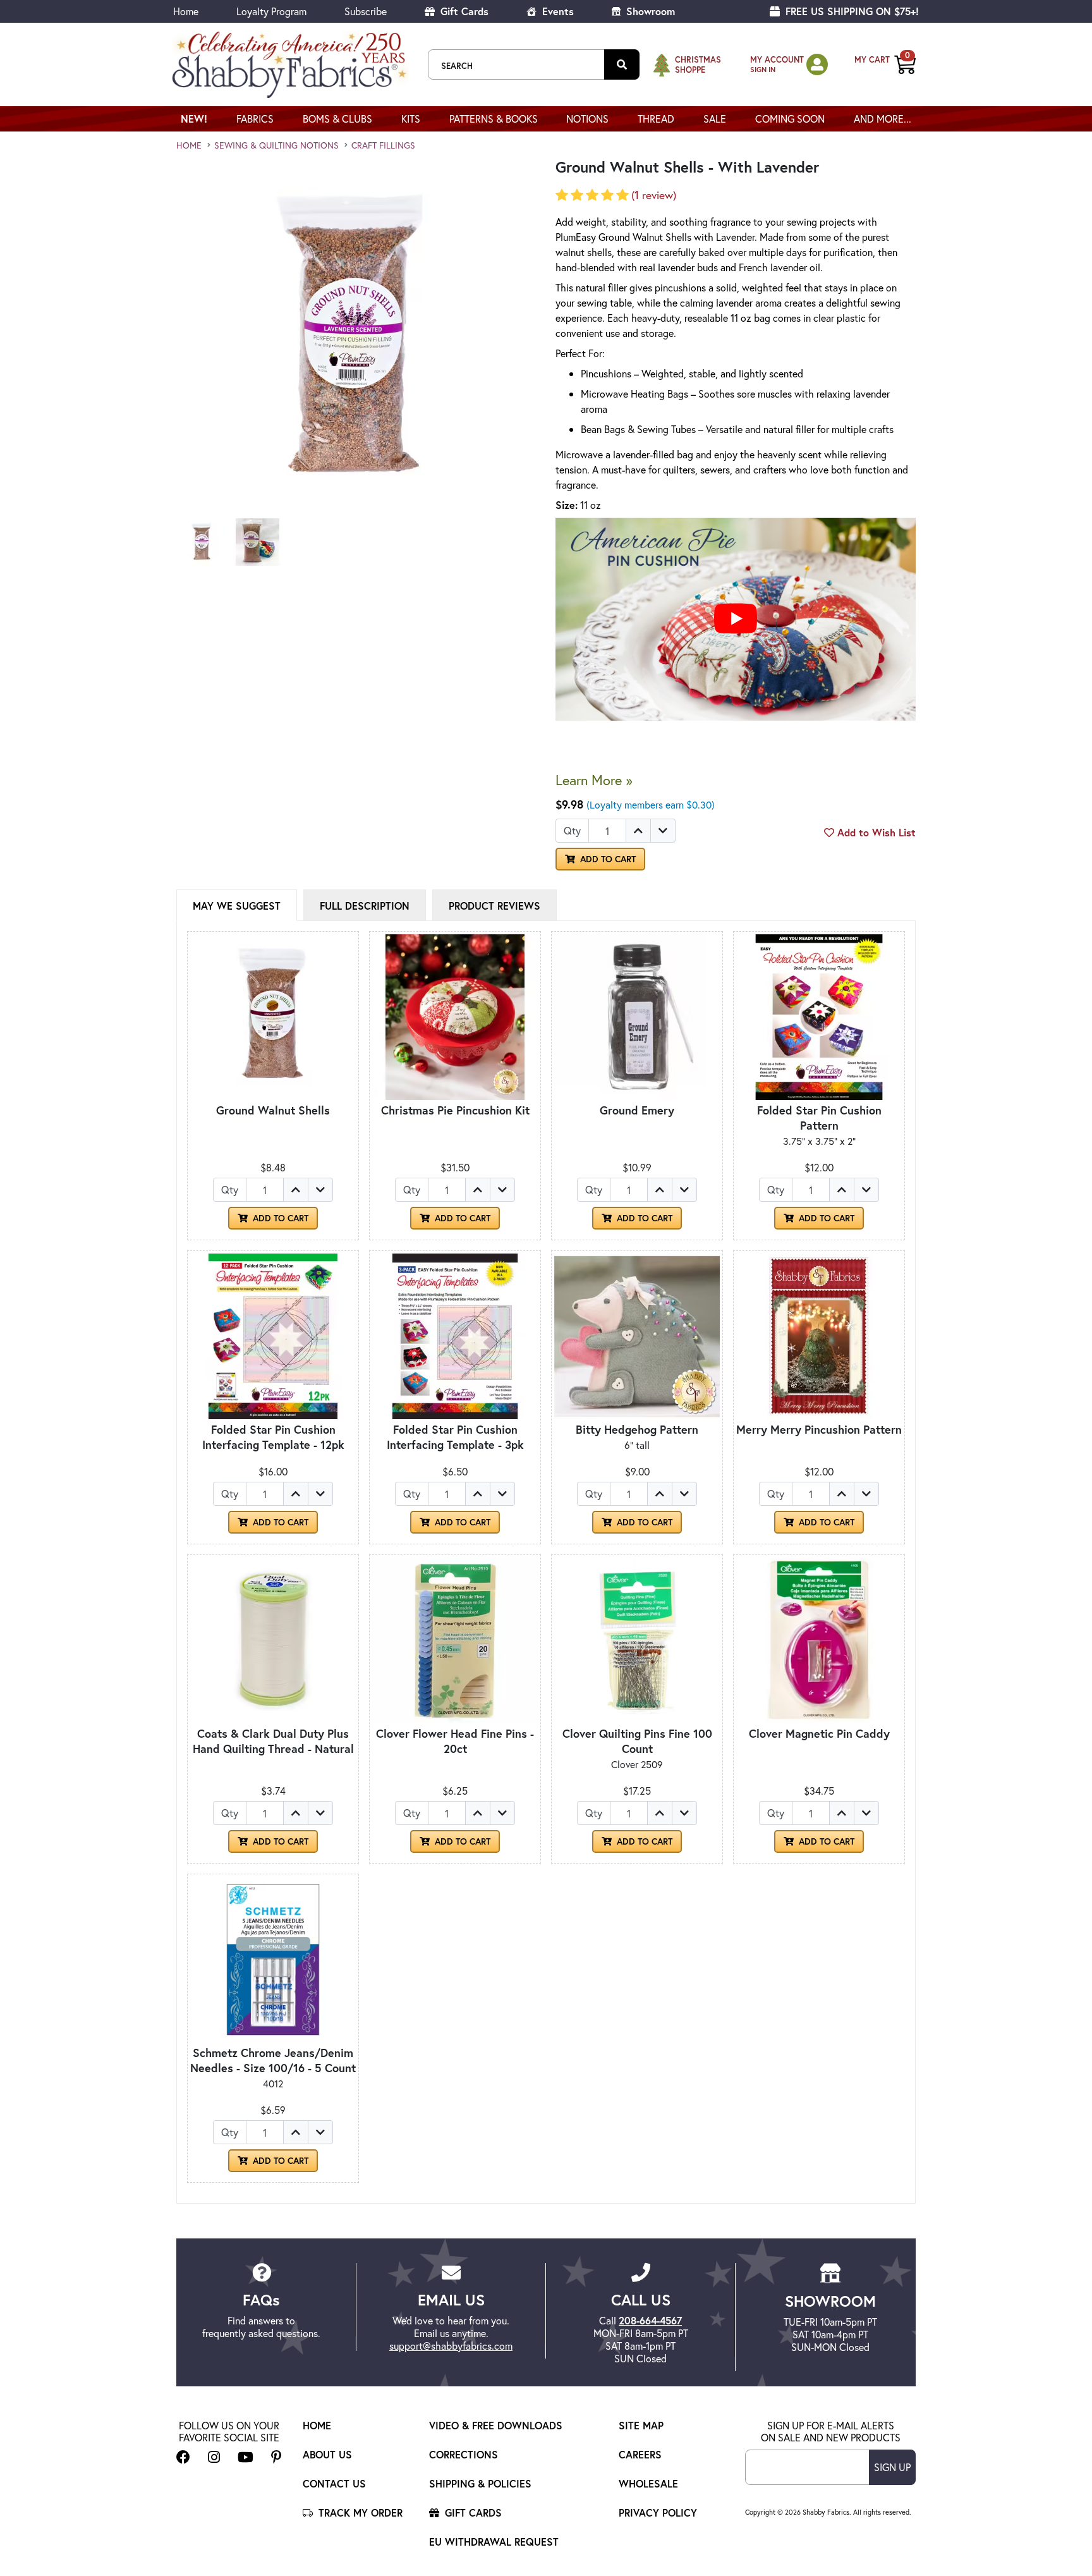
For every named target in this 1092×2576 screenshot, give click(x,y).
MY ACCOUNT (777, 60)
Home (186, 11)
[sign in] (817, 64)
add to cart (607, 859)
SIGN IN (763, 69)
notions (587, 119)
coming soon (790, 119)
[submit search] (622, 64)
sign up (892, 2467)
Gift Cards (463, 11)
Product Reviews (494, 906)
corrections (464, 2454)
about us (327, 2454)
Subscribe (366, 11)
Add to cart (279, 1218)
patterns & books (494, 119)
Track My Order (359, 2512)
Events (556, 11)
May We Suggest (237, 906)
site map (641, 2425)
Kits (411, 119)
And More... (883, 119)
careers (640, 2454)
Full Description (365, 906)
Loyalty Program (271, 11)
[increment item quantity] (638, 831)
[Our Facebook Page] (183, 2457)
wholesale (648, 2483)
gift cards (472, 2512)
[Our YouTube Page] (246, 2457)
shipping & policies (480, 2483)
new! (194, 119)
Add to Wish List (875, 832)
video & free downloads (496, 2425)
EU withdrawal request (494, 2542)
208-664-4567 (650, 2320)
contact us (334, 2483)
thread (656, 119)
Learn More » (594, 780)
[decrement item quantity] (663, 831)
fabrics (255, 119)
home (189, 145)
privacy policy (658, 2512)
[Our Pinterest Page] (276, 2457)
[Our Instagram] (214, 2457)
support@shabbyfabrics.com (451, 2346)
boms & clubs (337, 119)
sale (715, 119)
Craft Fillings (383, 145)
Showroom (649, 11)
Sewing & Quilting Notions (276, 145)
